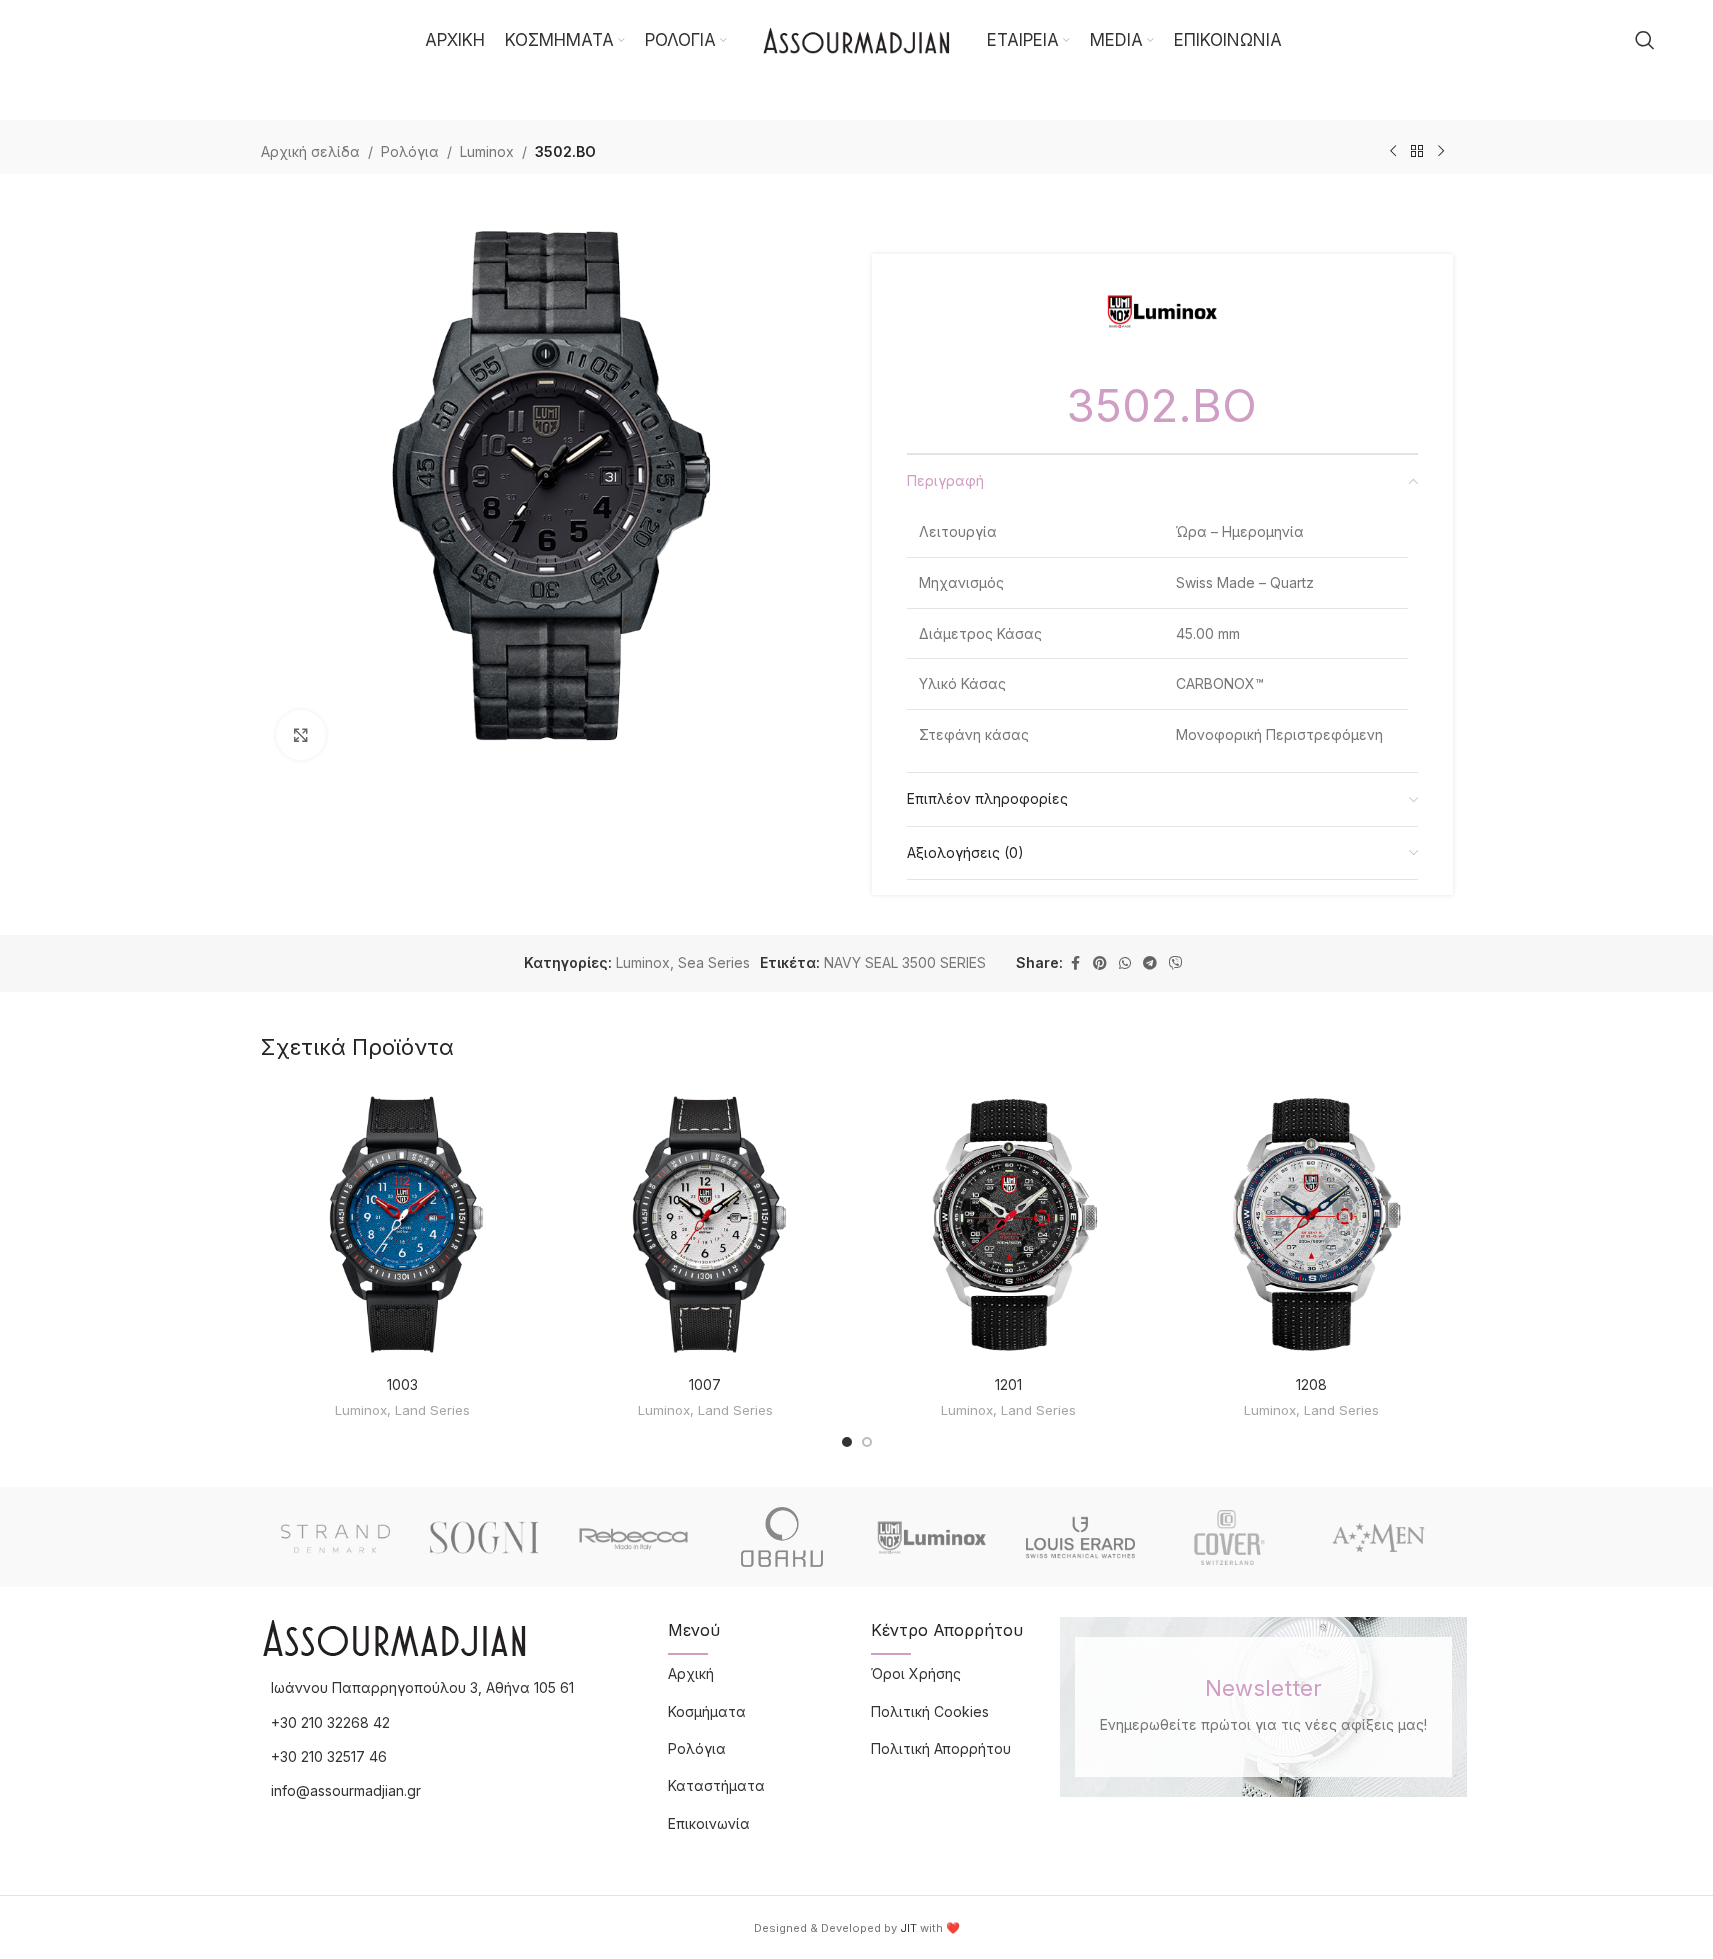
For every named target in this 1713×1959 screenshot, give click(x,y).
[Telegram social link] (1150, 963)
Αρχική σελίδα (310, 151)
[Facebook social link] (1075, 963)
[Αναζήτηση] (1645, 40)
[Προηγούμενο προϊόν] (1393, 152)
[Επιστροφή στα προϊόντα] (1417, 152)
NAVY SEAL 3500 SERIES (905, 962)
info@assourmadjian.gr (346, 1790)
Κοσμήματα (707, 1711)
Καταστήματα (716, 1785)
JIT (908, 1928)
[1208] (1311, 1224)
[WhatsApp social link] (1125, 963)
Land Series (432, 1410)
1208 (1311, 1384)
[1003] (402, 1224)
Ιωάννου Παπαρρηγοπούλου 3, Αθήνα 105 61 (422, 1687)
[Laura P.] (1378, 1537)
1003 (402, 1384)
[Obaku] (782, 1537)
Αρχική (691, 1673)
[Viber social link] (1176, 963)
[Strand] (335, 1537)
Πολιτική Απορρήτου (941, 1748)
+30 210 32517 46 (329, 1756)
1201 (1008, 1384)
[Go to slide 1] (847, 1442)
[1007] (705, 1224)
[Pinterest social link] (1100, 963)
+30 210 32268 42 (330, 1722)
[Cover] (1229, 1537)
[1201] (1008, 1224)
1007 (705, 1384)
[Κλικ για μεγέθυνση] (301, 735)
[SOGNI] (484, 1537)
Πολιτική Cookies (930, 1711)
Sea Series (714, 962)
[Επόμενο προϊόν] (1441, 152)
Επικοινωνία (709, 1823)
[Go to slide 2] (867, 1442)
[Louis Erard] (1080, 1537)
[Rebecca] (633, 1537)
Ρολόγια (410, 151)
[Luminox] (931, 1537)
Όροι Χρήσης (916, 1673)
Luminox (487, 151)
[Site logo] (857, 38)
